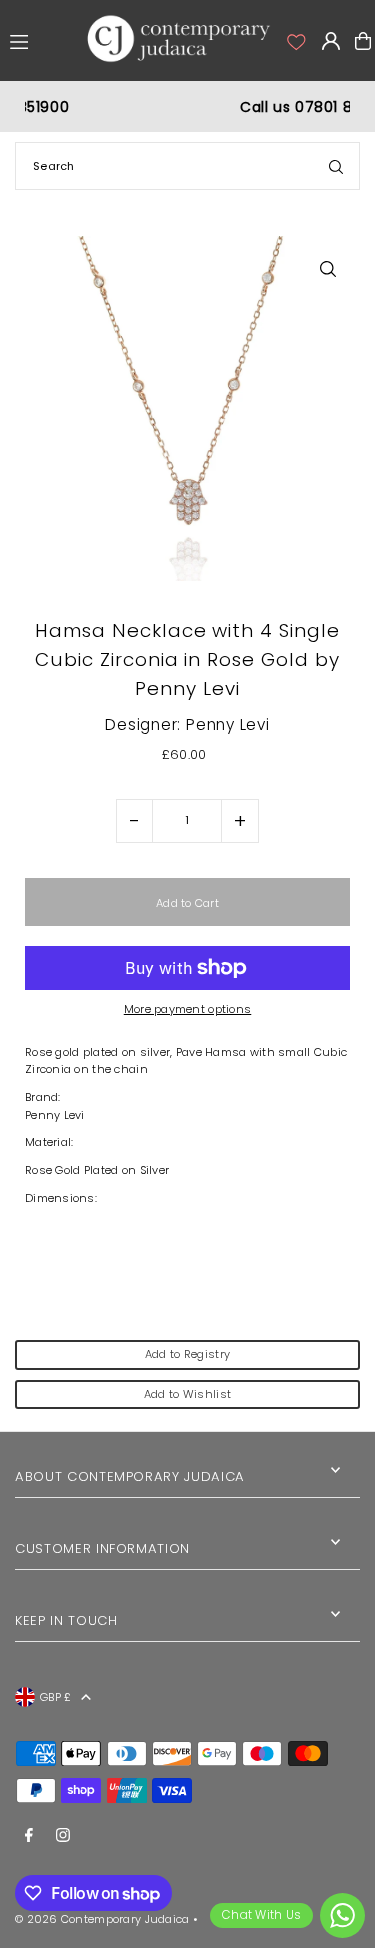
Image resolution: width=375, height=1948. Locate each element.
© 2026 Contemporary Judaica (102, 1919)
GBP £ (55, 1697)
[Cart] (363, 41)
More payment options (188, 1009)
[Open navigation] (40, 40)
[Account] (295, 41)
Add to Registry (187, 1354)
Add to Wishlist (187, 1394)
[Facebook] (29, 1836)
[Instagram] (63, 1836)
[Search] (336, 166)
